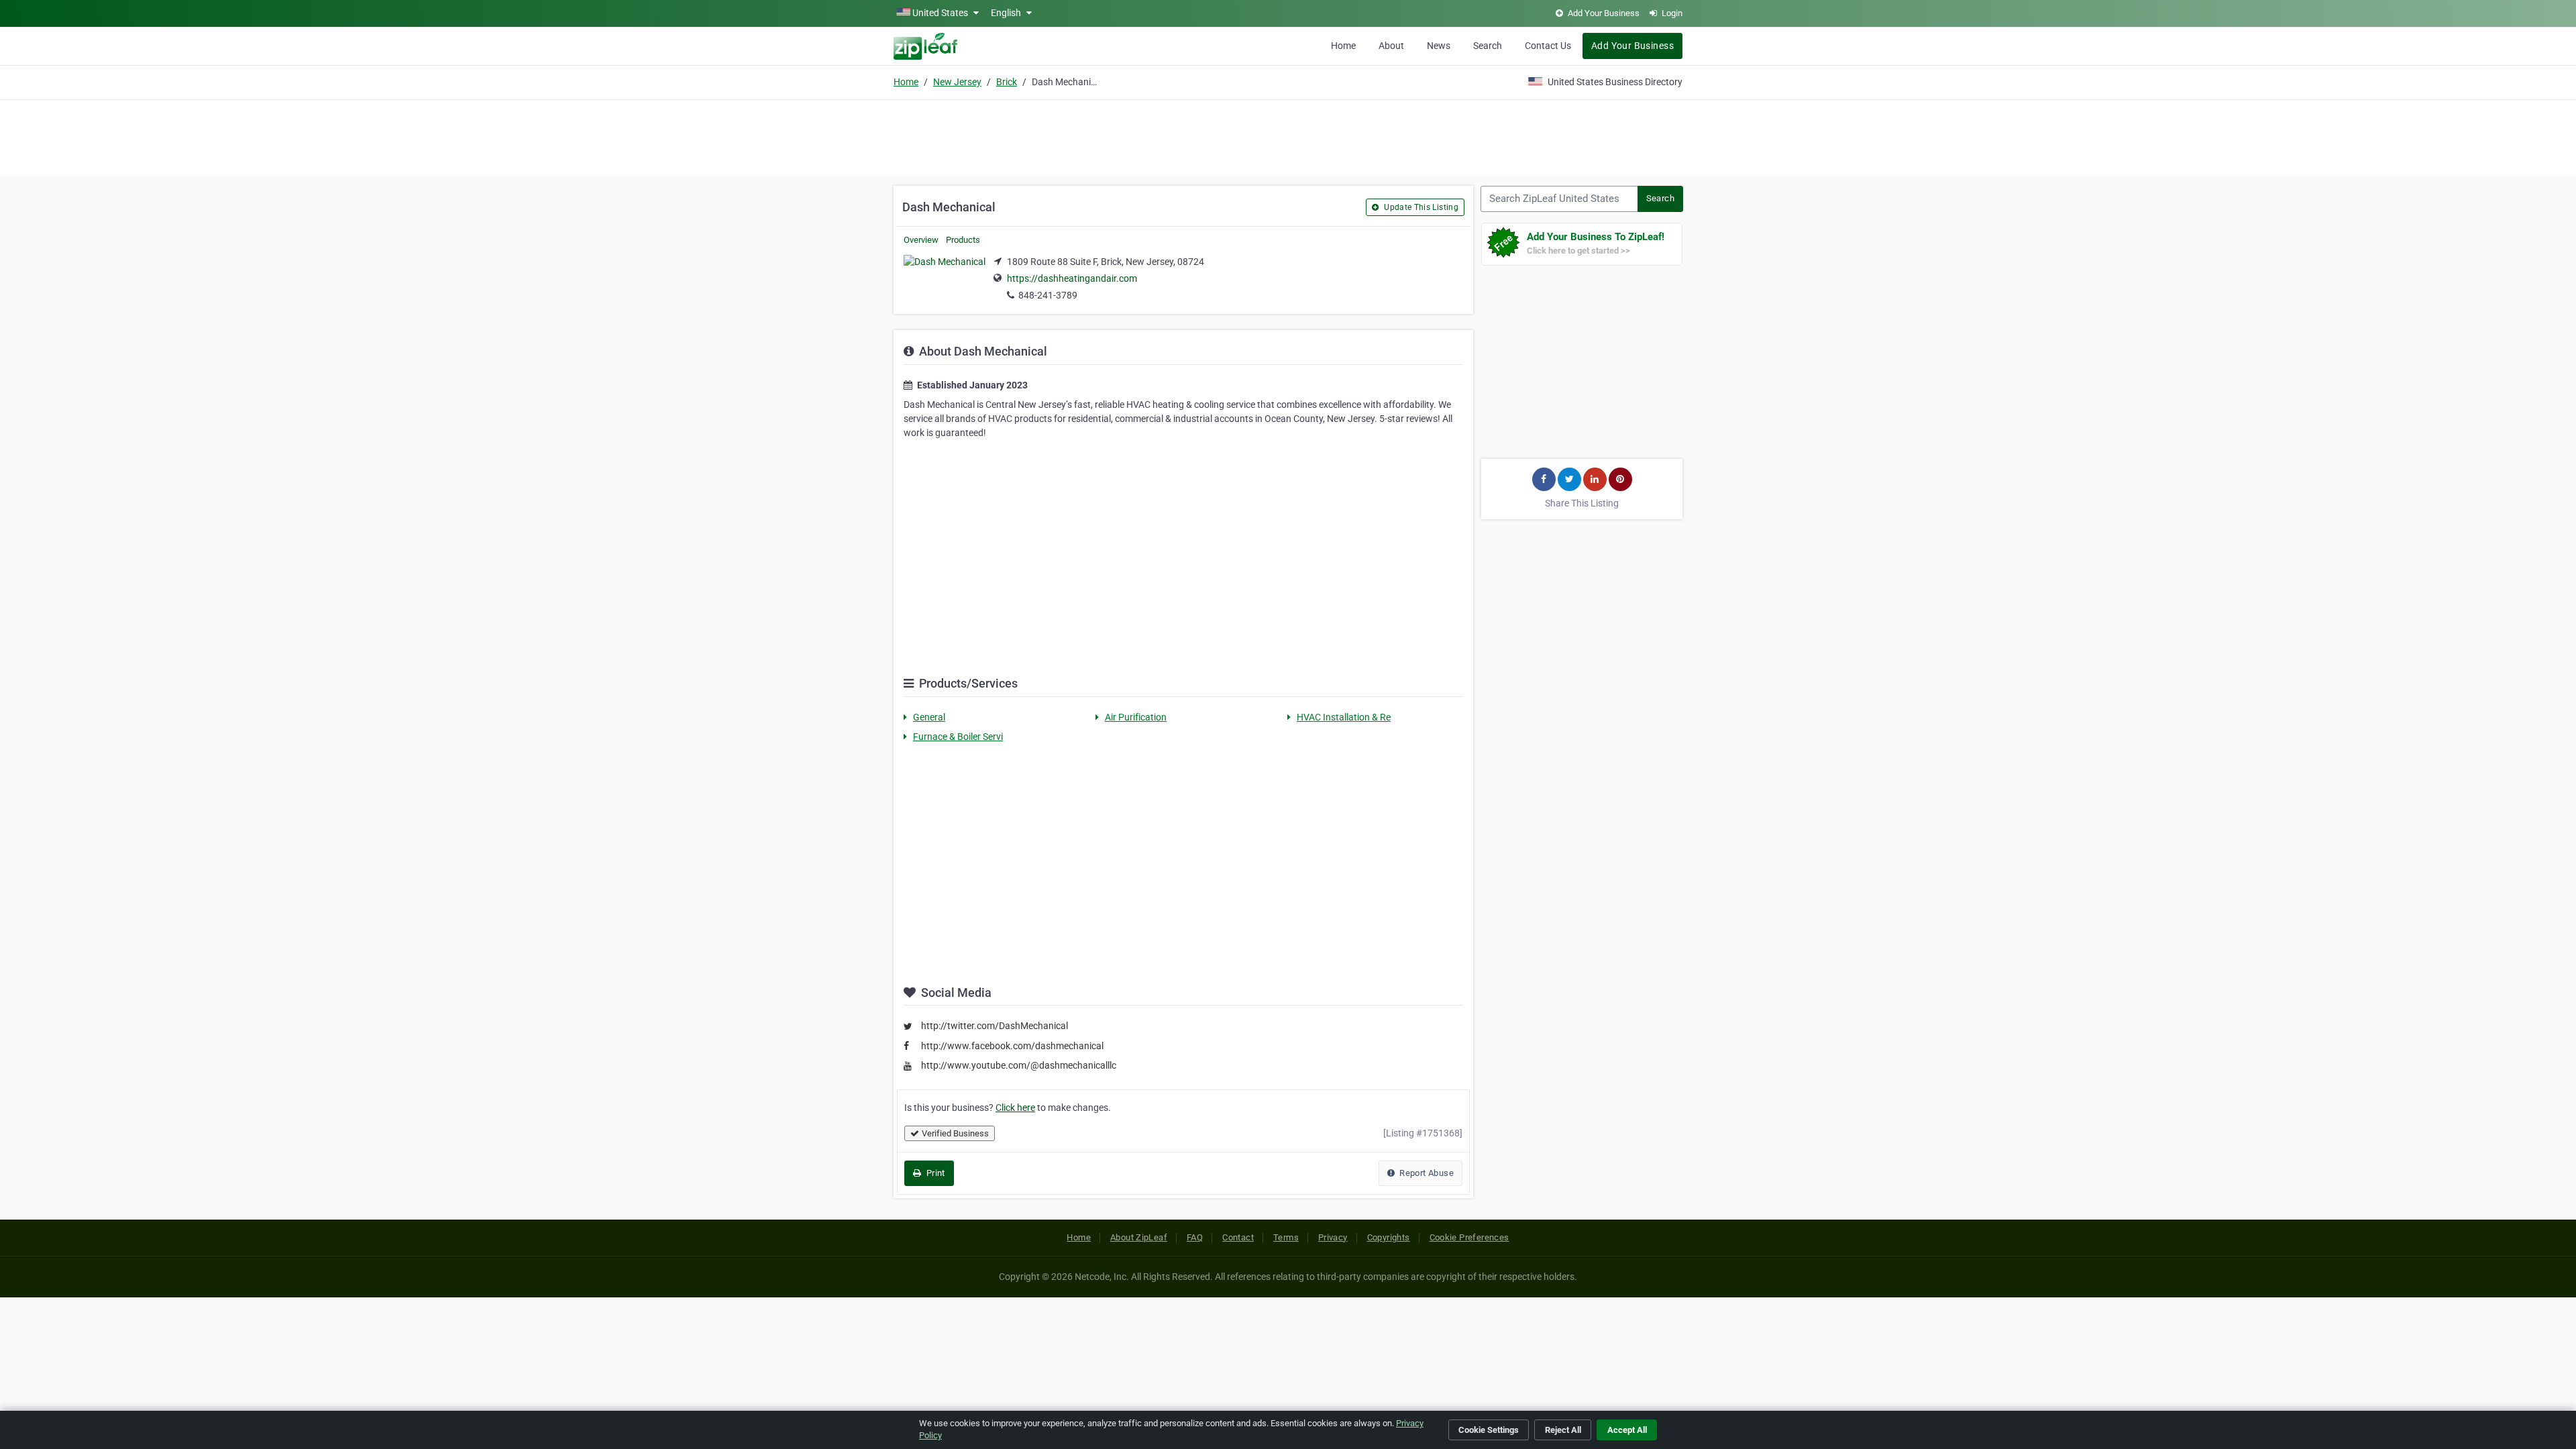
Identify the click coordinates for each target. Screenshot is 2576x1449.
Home (1343, 46)
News (1439, 46)
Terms (1286, 1237)
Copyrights (1389, 1237)
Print (934, 1173)
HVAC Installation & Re (1344, 717)
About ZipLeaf (1139, 1237)
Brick (1007, 82)
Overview (921, 240)
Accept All (1627, 1430)
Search (1488, 46)
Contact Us (1548, 46)
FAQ (1195, 1237)
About (1391, 46)
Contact (1238, 1237)
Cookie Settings (1489, 1430)
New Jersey (957, 82)
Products (963, 240)
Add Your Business (1632, 46)
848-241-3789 (1048, 295)
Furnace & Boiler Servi (958, 737)
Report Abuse (1426, 1173)
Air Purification (1136, 717)
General (929, 717)
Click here (1015, 1108)
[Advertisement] (1288, 136)
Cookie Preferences (1469, 1237)
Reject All (1563, 1430)
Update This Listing (1420, 207)
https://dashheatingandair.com (1072, 278)
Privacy (1333, 1237)
